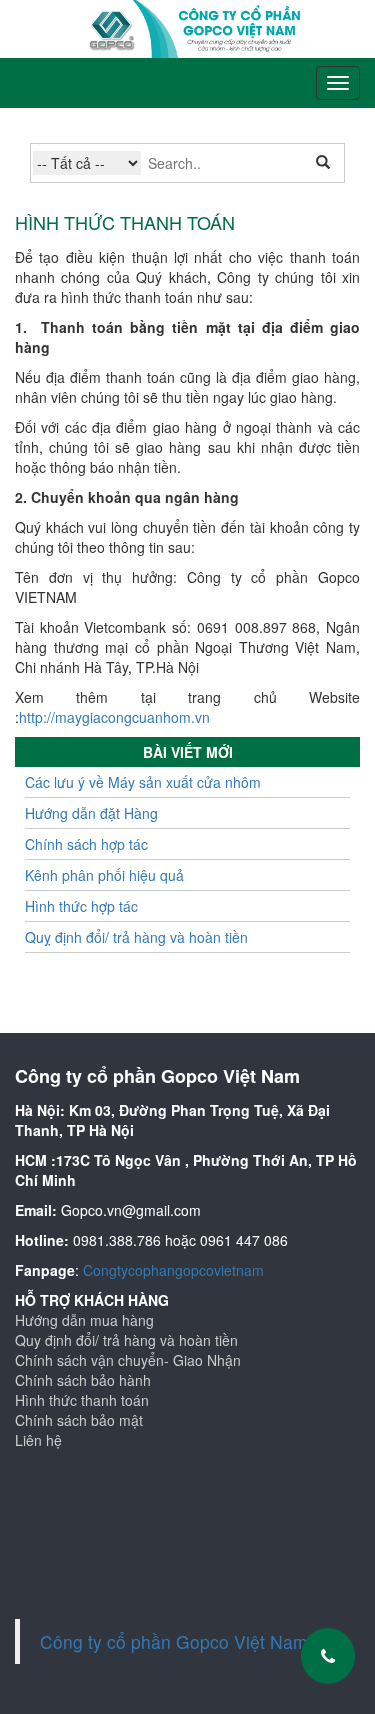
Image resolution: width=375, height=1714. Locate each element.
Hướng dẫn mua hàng (84, 1320)
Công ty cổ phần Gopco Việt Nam (174, 1641)
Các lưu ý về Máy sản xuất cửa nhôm (143, 782)
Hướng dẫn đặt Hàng (91, 813)
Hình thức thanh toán (82, 1400)
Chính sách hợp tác (86, 844)
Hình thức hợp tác (81, 906)
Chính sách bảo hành (83, 1380)
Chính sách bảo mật (79, 1420)
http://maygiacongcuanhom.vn (114, 717)
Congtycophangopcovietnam (173, 1270)
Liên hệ (38, 1440)
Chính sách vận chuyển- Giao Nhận (128, 1360)
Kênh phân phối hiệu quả (104, 875)
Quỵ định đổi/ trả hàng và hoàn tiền (136, 937)
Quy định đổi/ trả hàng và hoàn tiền (126, 1340)
